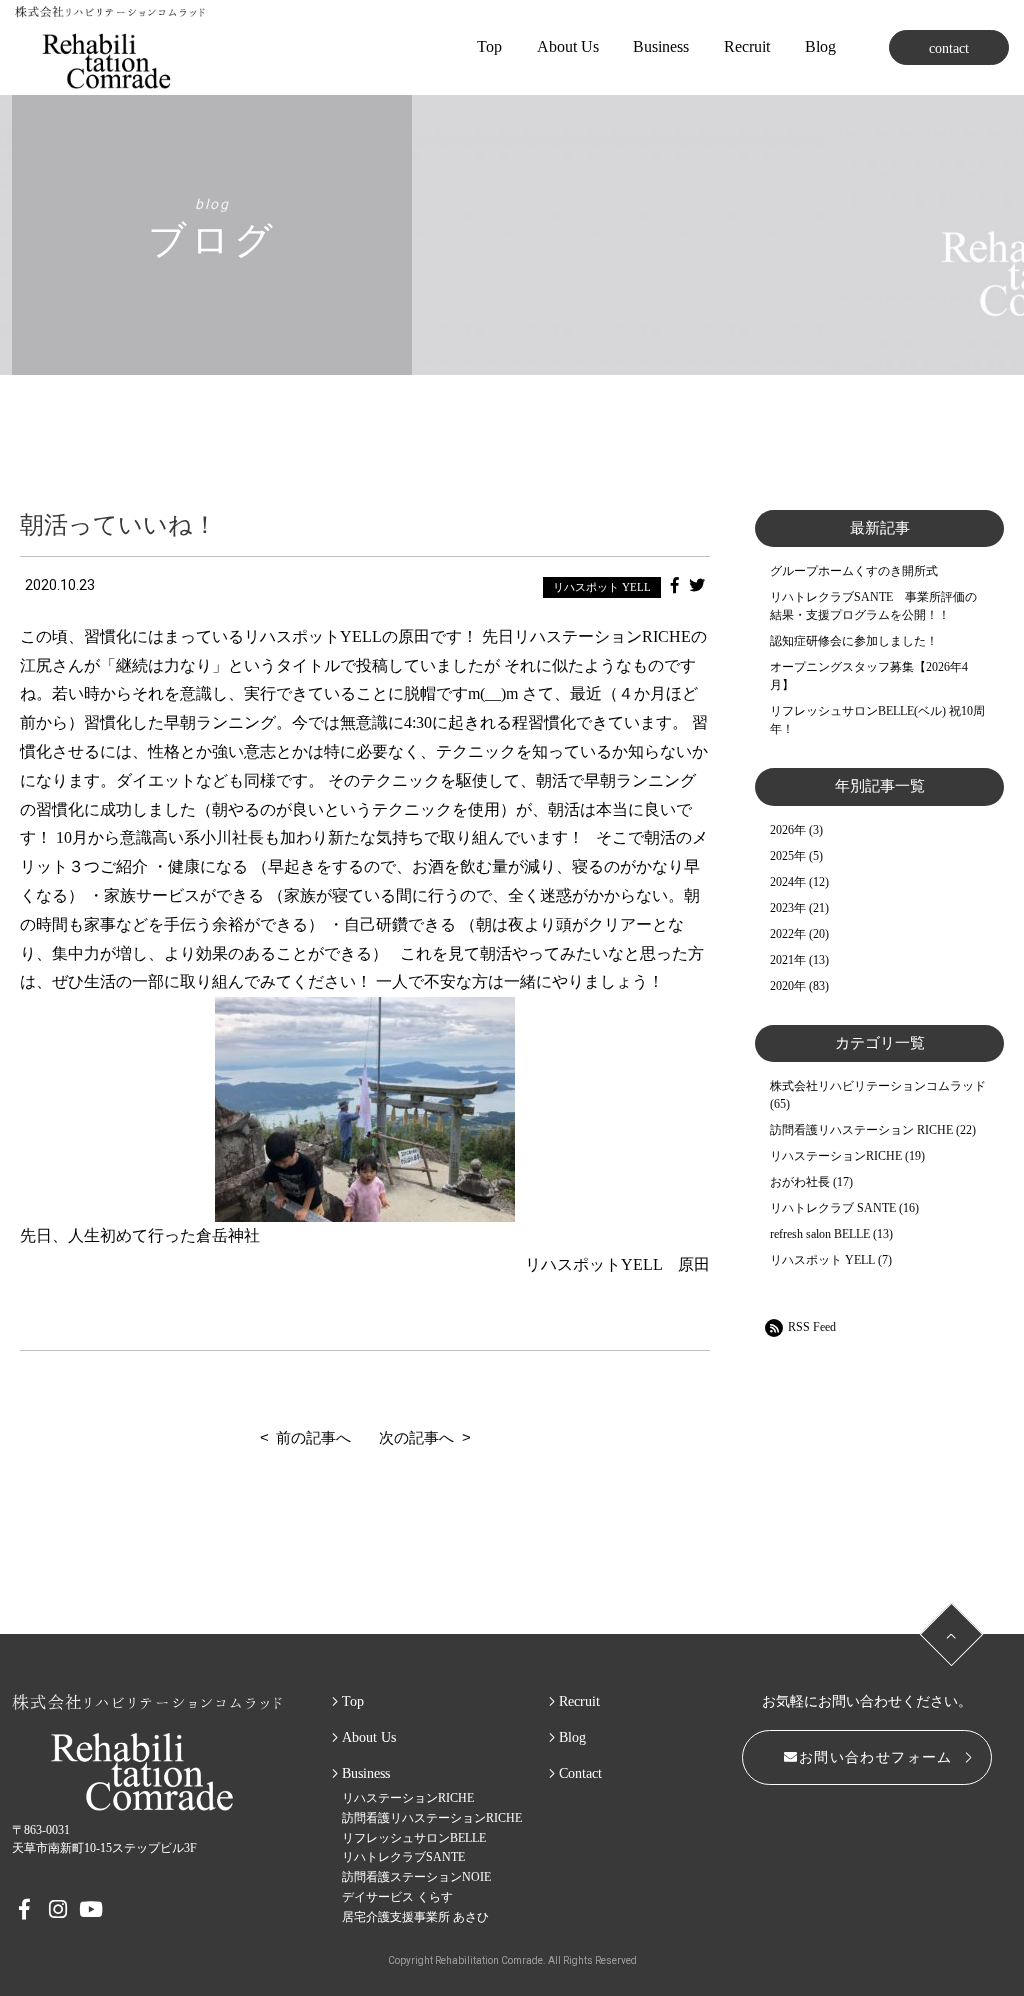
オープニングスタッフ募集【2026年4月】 (869, 676)
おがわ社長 (800, 1182)
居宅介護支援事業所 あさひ (415, 1917)
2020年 (788, 986)
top (489, 46)
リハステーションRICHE (836, 1156)
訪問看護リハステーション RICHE (861, 1130)
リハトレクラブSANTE (403, 1857)
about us (568, 46)
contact (949, 48)
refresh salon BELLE (820, 1234)
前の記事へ (313, 1437)
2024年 (788, 882)
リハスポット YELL (602, 587)
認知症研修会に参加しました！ (854, 641)
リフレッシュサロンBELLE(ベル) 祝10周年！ (877, 720)
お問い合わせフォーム (876, 1757)
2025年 (788, 856)
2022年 (788, 934)
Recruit (747, 46)
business (661, 46)
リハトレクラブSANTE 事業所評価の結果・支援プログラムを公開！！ (873, 606)
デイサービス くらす (397, 1897)
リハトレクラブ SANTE (833, 1208)
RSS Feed (812, 1327)
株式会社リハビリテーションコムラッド (878, 1086)
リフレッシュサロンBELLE (414, 1838)
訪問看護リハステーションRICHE (432, 1818)
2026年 (788, 830)
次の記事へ (416, 1437)
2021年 (788, 960)
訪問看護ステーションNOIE (416, 1877)
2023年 (788, 908)
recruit (579, 1701)
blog (820, 46)
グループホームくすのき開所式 (854, 571)
